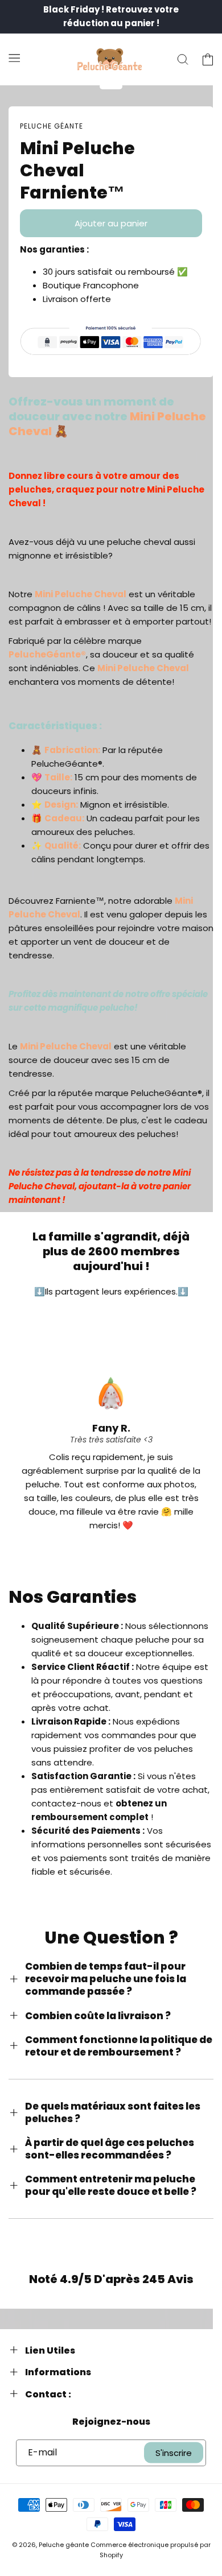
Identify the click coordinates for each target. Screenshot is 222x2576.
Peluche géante (64, 2545)
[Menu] (14, 57)
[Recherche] (183, 60)
